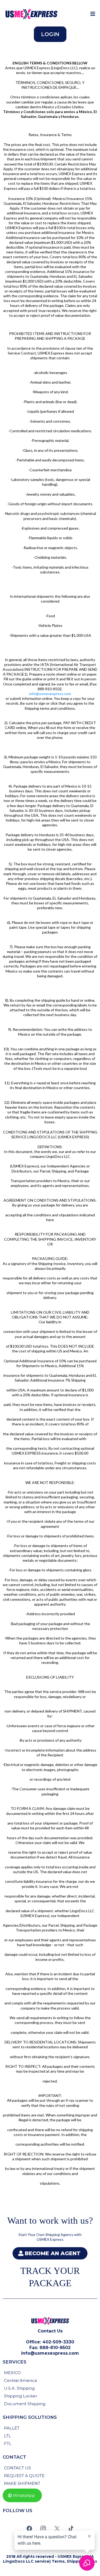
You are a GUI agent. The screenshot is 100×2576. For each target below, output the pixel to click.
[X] (57, 2528)
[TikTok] (71, 2528)
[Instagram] (43, 2528)
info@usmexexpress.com (50, 694)
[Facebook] (29, 2528)
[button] (92, 14)
